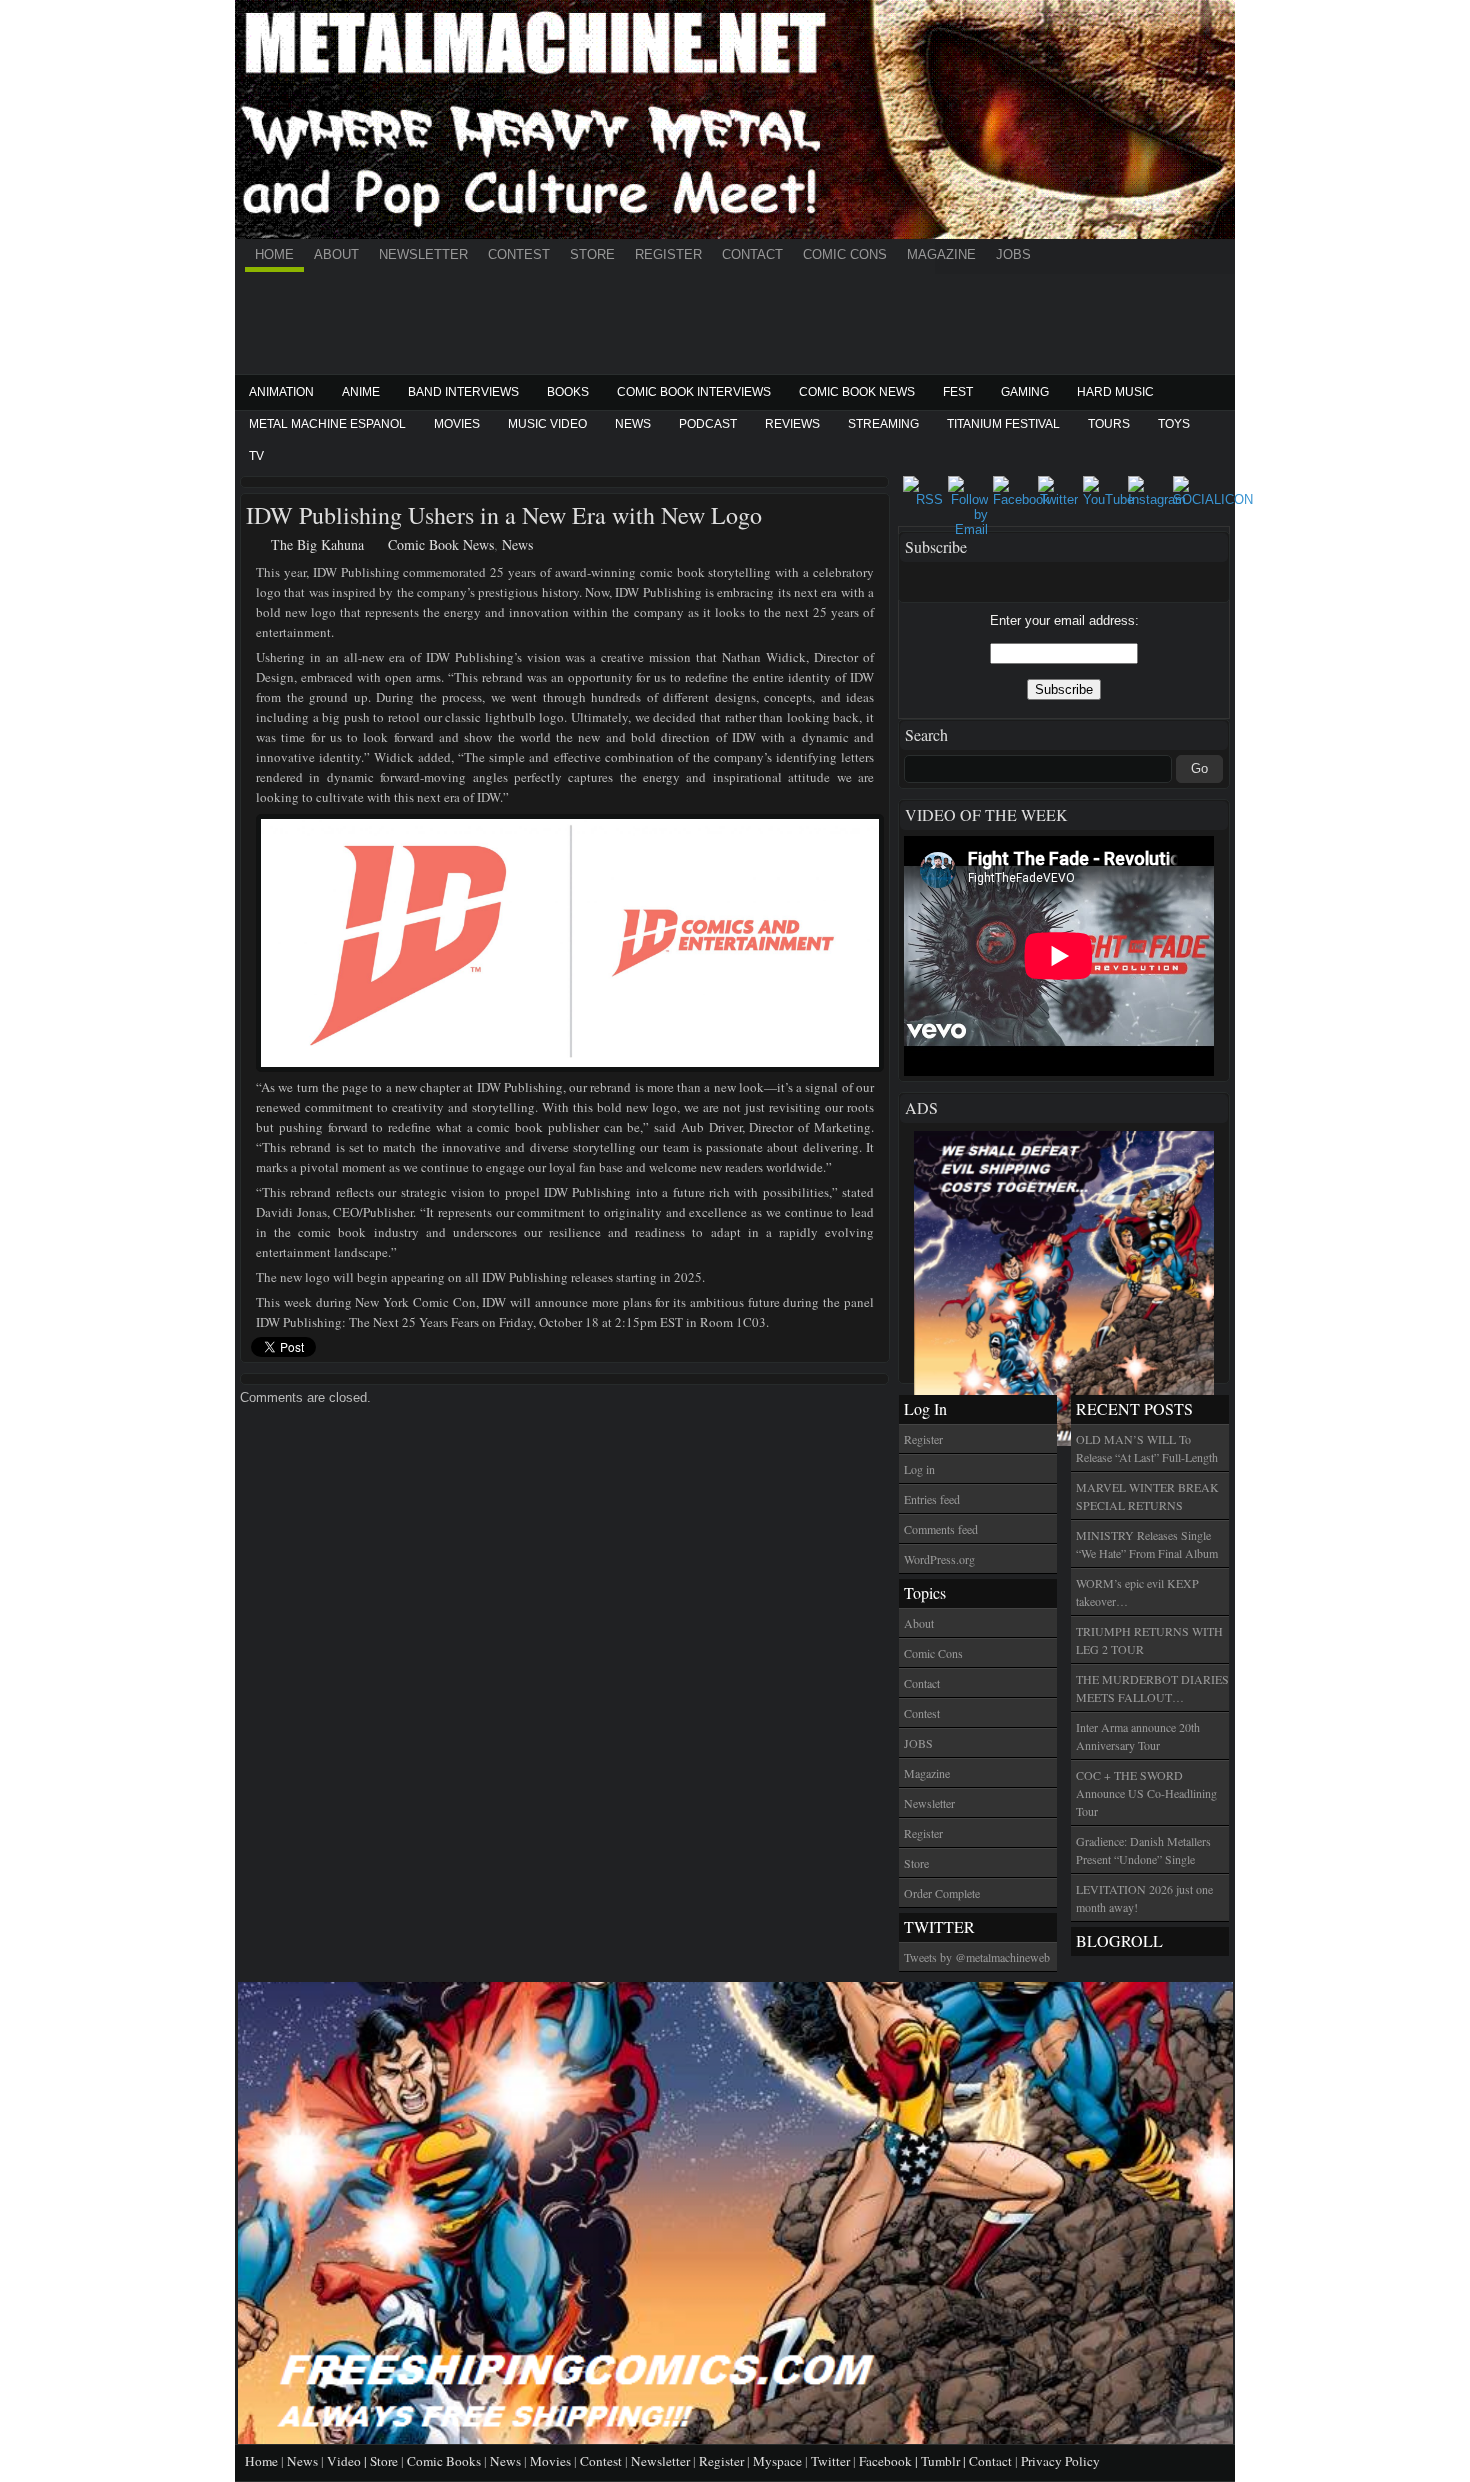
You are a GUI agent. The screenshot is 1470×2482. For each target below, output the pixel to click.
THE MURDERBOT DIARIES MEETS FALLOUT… (1152, 1688)
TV (256, 456)
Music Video (547, 424)
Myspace (777, 2461)
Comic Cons (845, 254)
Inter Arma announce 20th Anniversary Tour (1138, 1736)
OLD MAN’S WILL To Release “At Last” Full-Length (1147, 1448)
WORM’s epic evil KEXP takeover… (1137, 1592)
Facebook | (890, 2461)
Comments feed (941, 1529)
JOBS (1013, 254)
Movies (457, 424)
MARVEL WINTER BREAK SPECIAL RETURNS (1147, 1496)
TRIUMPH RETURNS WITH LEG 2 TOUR (1149, 1640)
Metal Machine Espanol (327, 424)
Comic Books (444, 2461)
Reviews (792, 424)
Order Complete (942, 1893)
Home (274, 254)
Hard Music (1115, 392)
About (336, 254)
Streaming (883, 424)
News (633, 424)
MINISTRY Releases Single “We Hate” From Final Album (1147, 1544)
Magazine (941, 254)
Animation (281, 392)
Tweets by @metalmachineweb (977, 1957)
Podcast (708, 424)
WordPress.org (939, 1559)
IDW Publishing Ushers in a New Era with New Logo (504, 515)
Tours (1109, 424)
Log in (919, 1469)
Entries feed (932, 1499)
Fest (958, 392)
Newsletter (423, 254)
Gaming (1025, 392)
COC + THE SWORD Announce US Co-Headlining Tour (1146, 1793)
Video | (348, 2461)
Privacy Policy (1060, 2461)
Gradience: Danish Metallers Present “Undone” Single (1143, 1850)
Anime (361, 392)
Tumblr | (945, 2461)
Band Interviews (463, 392)
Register (668, 254)
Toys (1174, 424)
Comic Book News (857, 392)
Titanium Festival (1003, 424)
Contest (519, 254)
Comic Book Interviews (694, 392)
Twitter (830, 2461)
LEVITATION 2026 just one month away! (1144, 1898)
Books (568, 392)
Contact (752, 254)
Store (592, 254)
